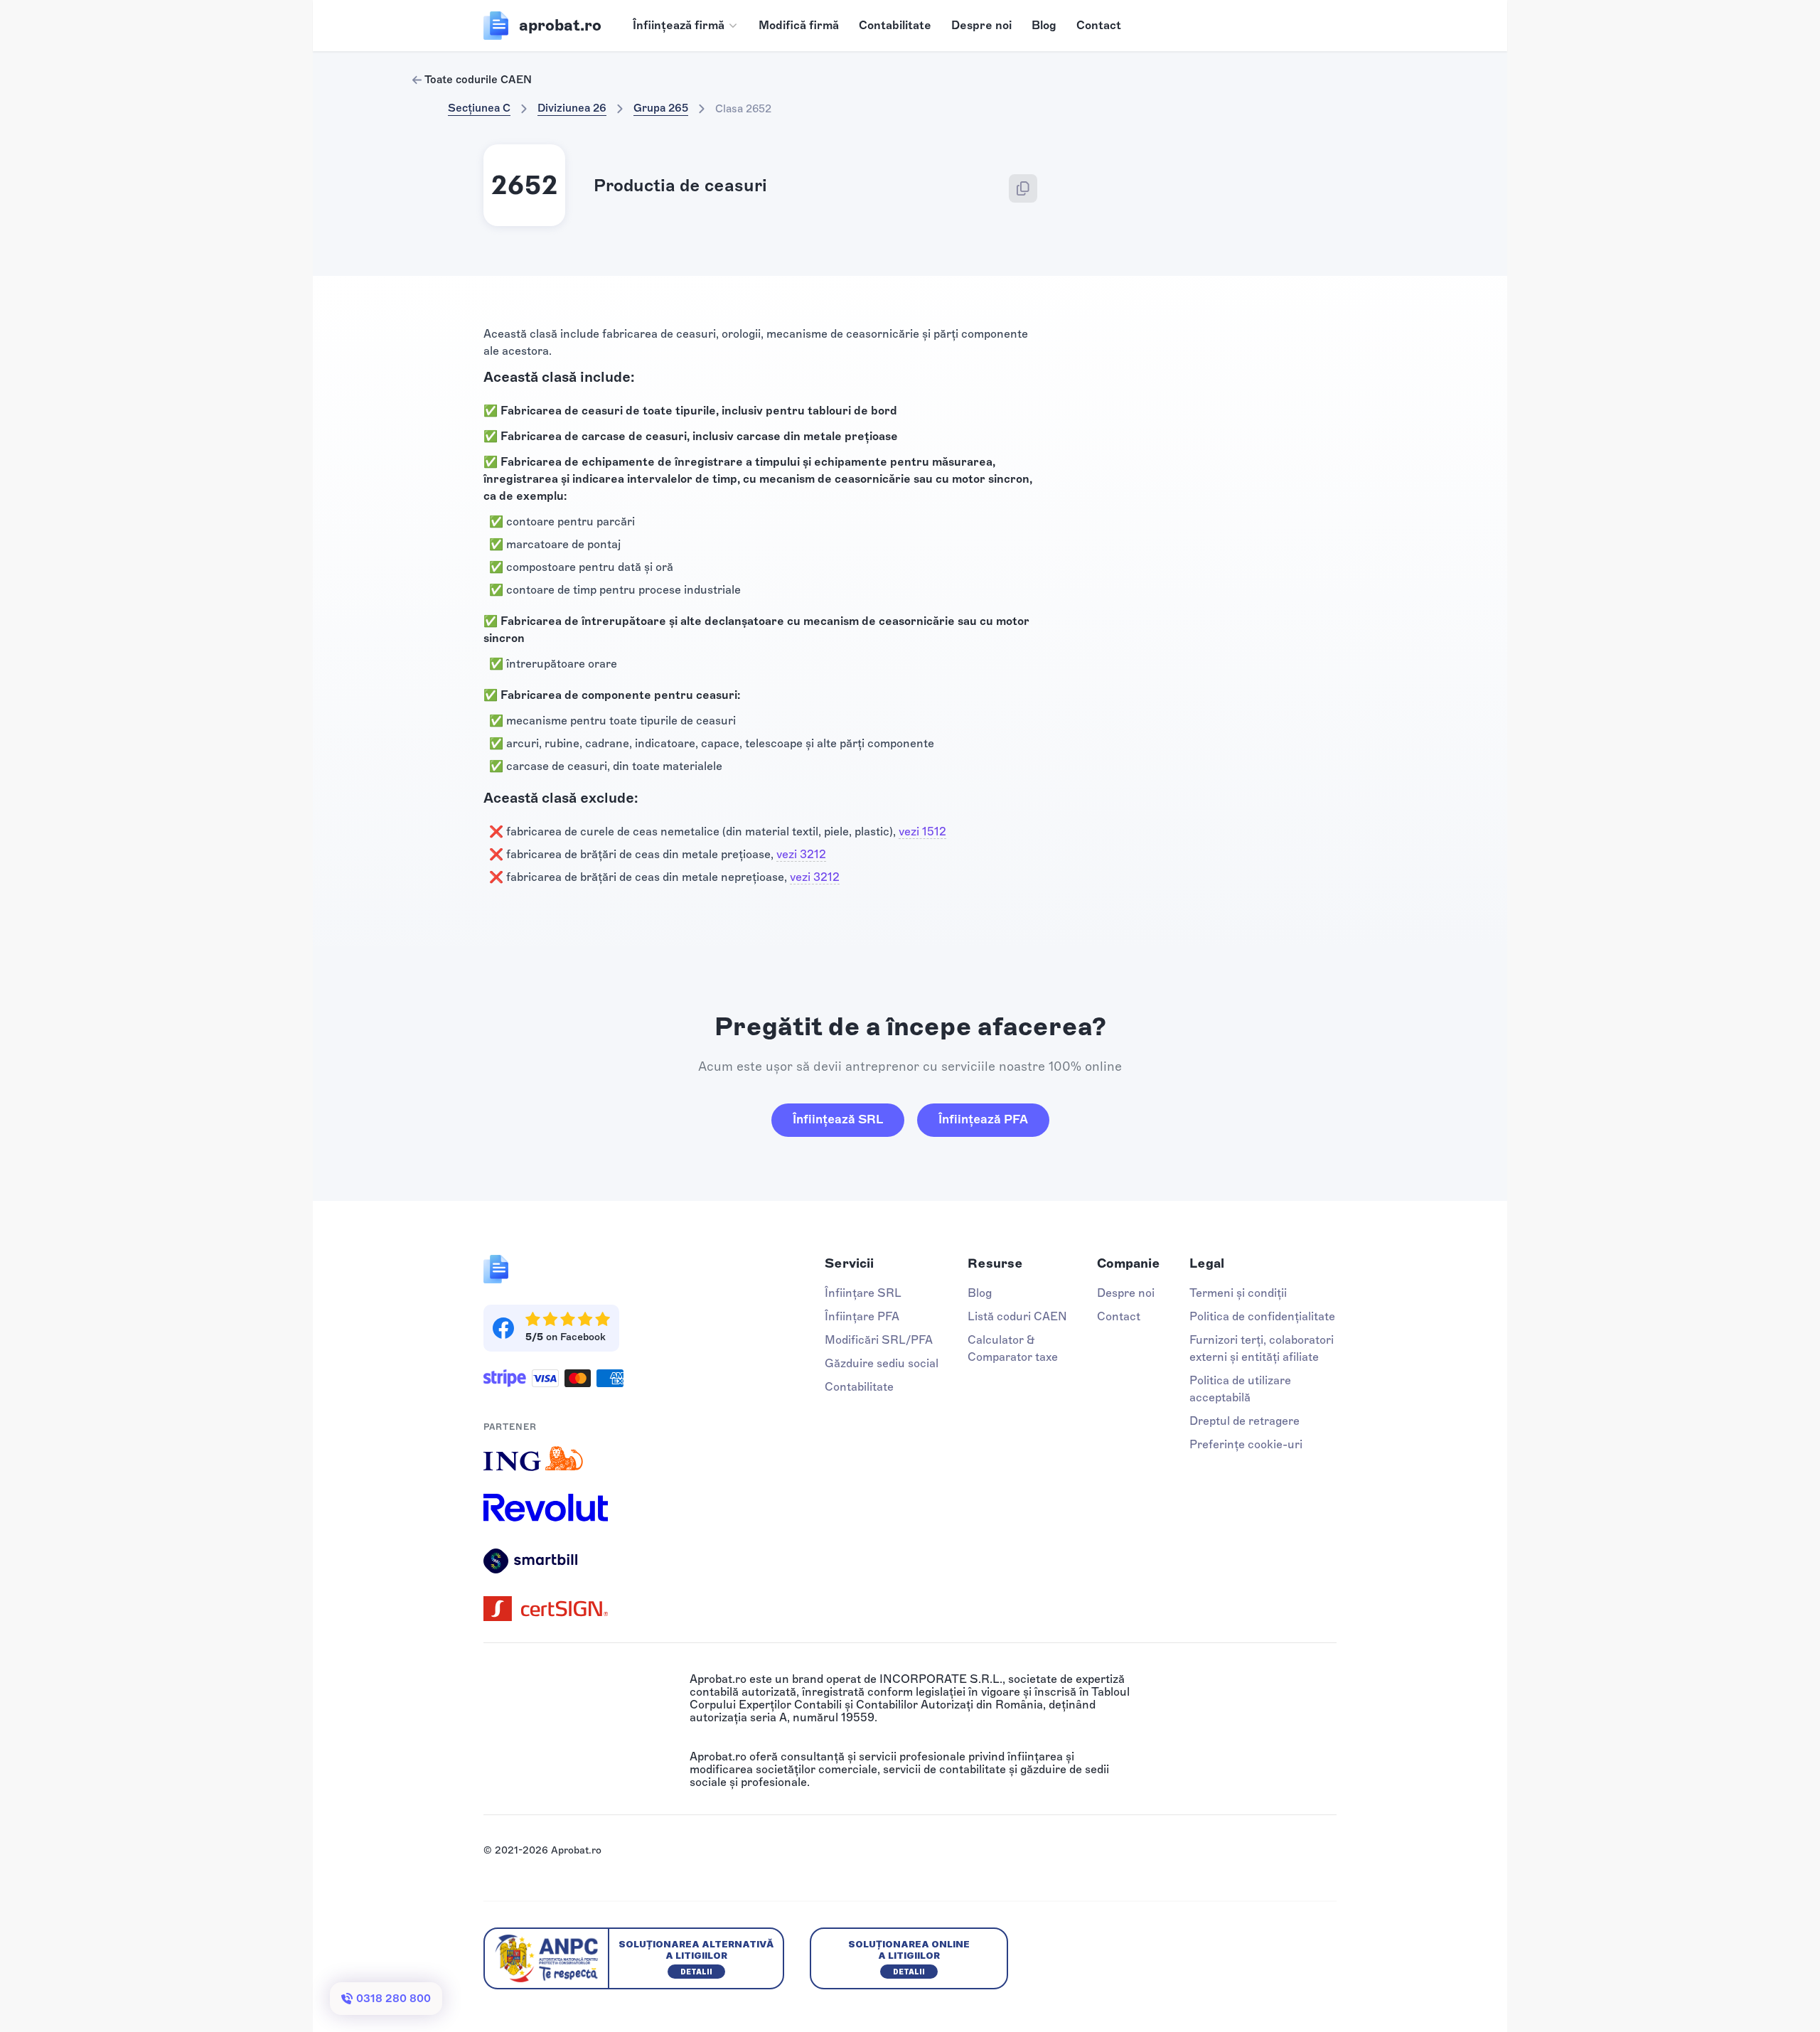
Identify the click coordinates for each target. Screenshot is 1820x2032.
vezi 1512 (922, 831)
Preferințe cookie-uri (1246, 1444)
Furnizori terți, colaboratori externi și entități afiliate (1262, 1348)
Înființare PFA (862, 1316)
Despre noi (981, 25)
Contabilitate (895, 25)
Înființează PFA (983, 1119)
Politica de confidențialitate (1262, 1316)
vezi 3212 (801, 854)
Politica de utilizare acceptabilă (1240, 1389)
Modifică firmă (799, 25)
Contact (1099, 25)
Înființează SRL (838, 1119)
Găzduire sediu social (882, 1363)
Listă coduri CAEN (1017, 1316)
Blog (1044, 25)
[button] (686, 26)
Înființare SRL (863, 1293)
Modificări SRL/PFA (879, 1340)
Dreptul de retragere (1244, 1421)
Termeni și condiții (1238, 1293)
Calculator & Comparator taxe (1013, 1348)
